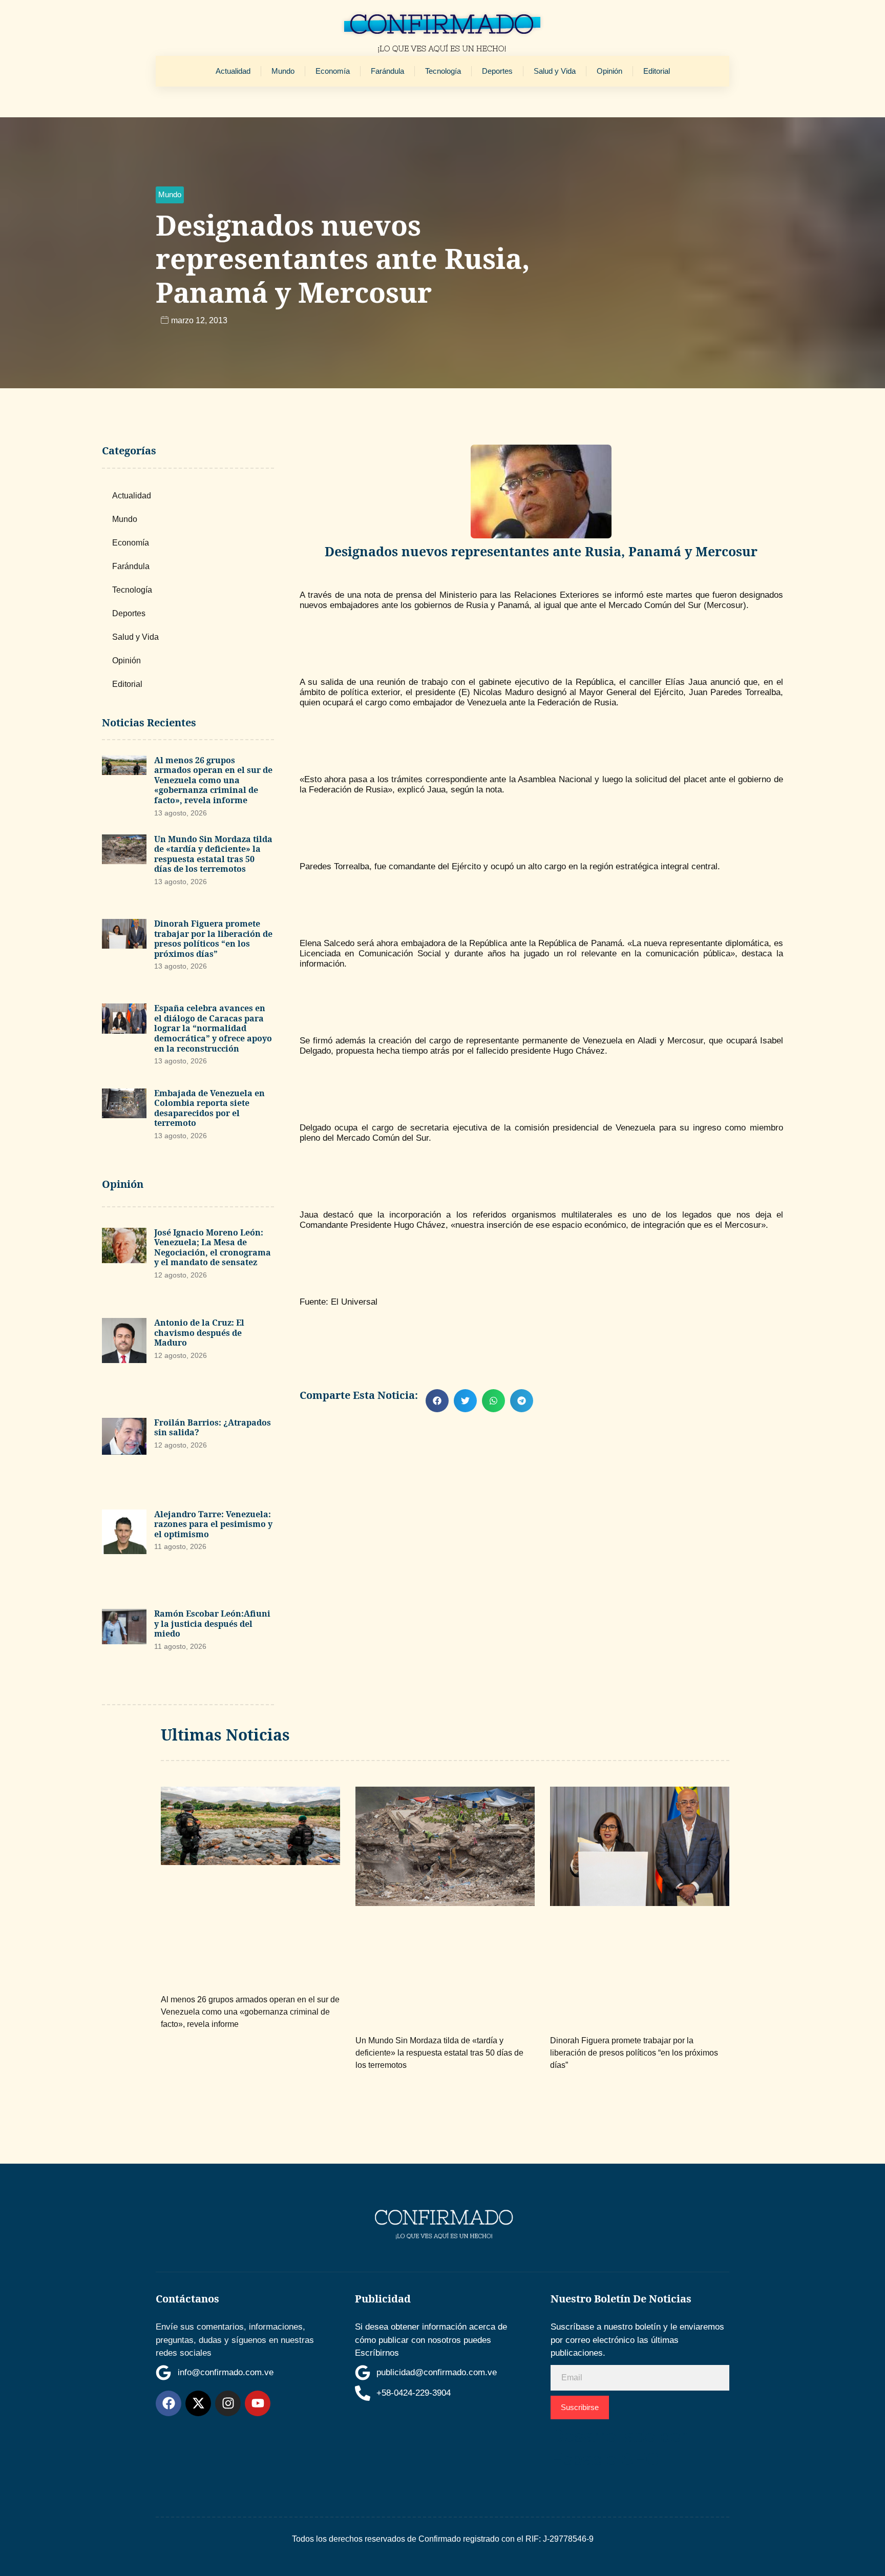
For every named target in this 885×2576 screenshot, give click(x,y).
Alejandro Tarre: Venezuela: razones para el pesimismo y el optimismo (213, 1524)
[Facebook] (168, 2403)
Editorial (657, 71)
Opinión (609, 71)
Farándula (387, 71)
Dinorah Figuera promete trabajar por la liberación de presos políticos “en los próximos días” (213, 939)
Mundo (283, 71)
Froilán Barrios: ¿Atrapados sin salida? (213, 1428)
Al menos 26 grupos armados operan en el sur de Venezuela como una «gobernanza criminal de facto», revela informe (213, 780)
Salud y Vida (555, 71)
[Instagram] (228, 2403)
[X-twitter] (198, 2403)
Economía (333, 71)
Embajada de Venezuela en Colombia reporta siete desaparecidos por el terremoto (209, 1108)
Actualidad (233, 71)
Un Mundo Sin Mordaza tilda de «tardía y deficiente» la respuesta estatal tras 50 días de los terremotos (213, 854)
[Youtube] (258, 2403)
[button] (170, 195)
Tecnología (443, 71)
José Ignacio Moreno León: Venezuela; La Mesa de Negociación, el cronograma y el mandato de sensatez (213, 1248)
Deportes (497, 71)
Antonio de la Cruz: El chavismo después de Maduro (199, 1333)
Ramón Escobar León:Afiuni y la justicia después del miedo (212, 1624)
